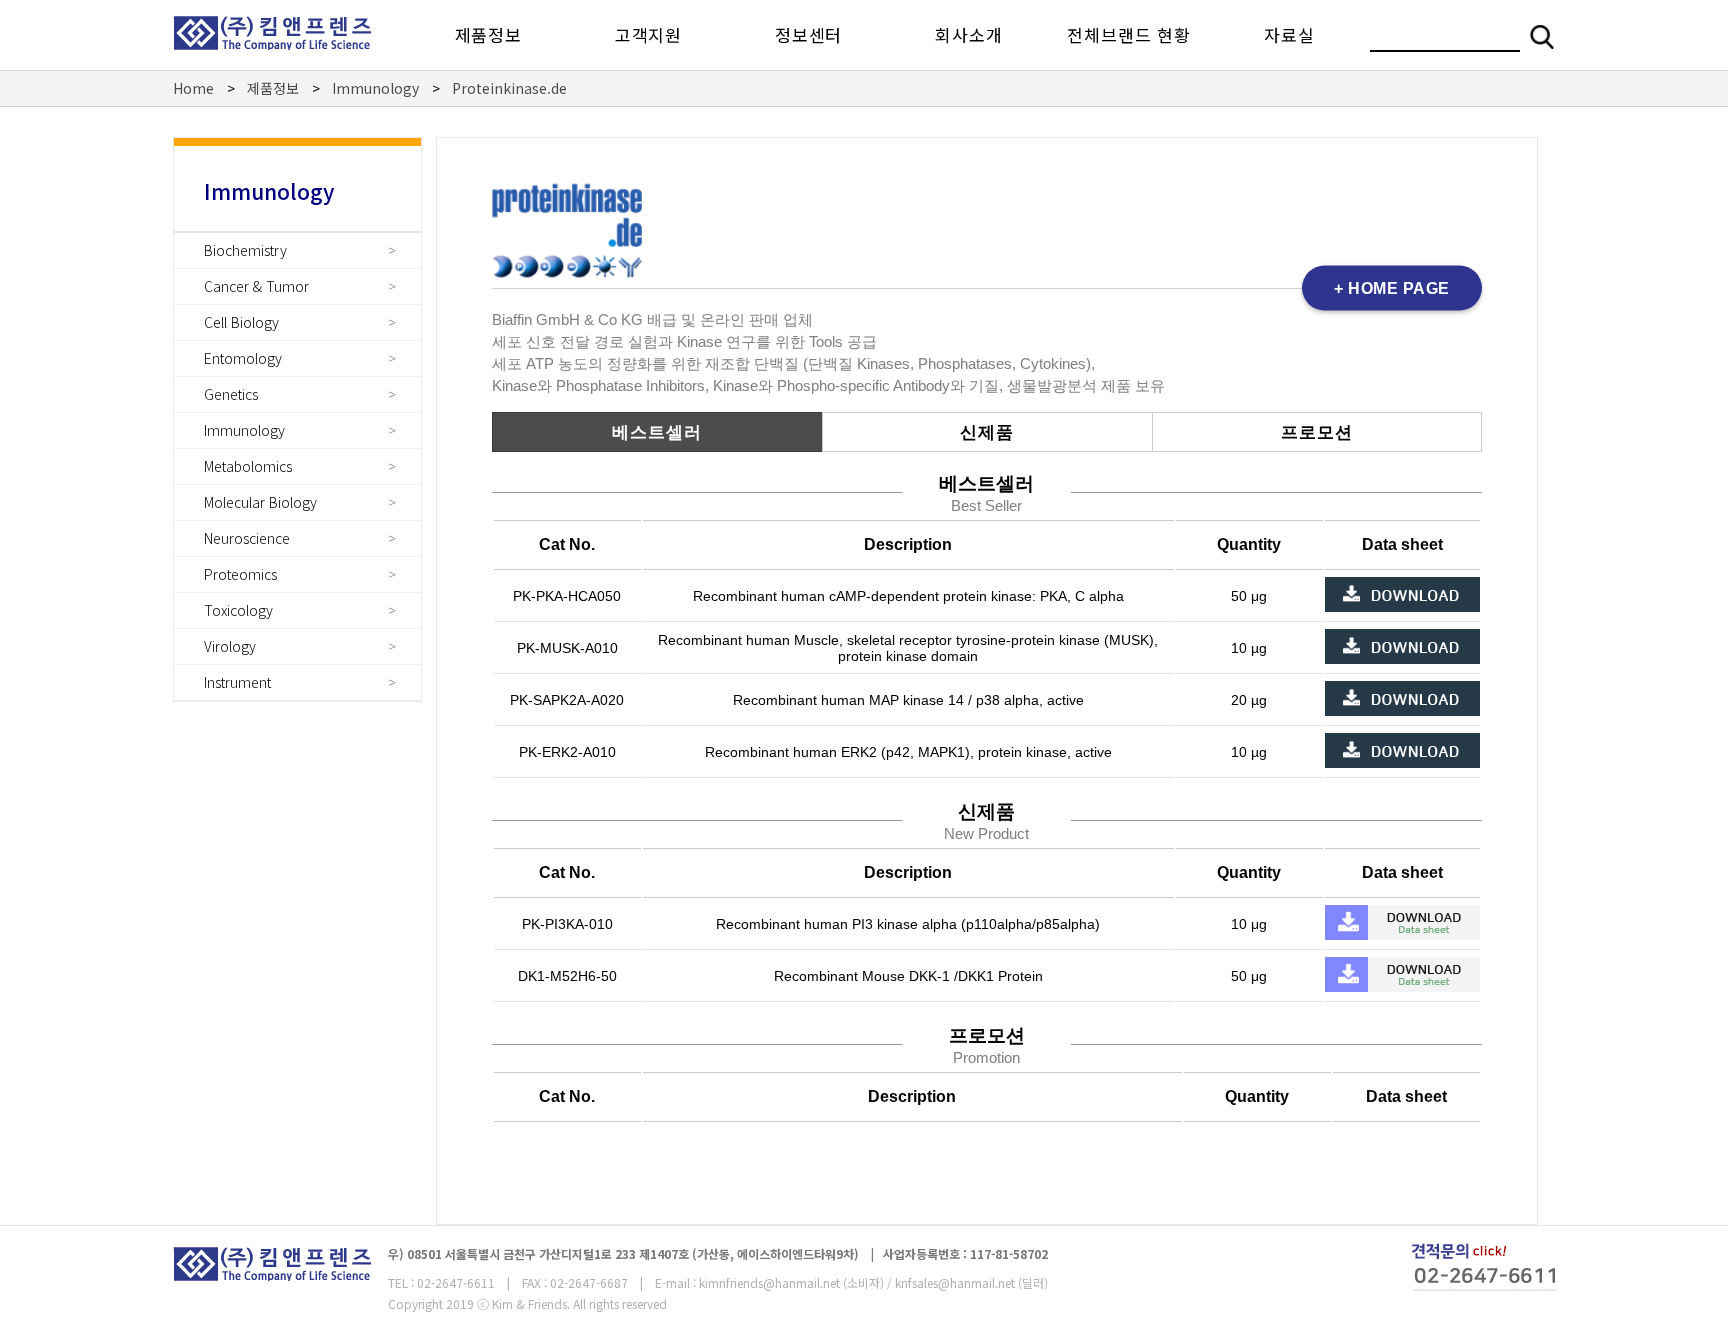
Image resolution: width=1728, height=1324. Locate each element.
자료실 (1289, 34)
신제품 (987, 432)
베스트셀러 (657, 432)
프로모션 (1317, 432)
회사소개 (968, 34)
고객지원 (648, 34)
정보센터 (808, 34)
